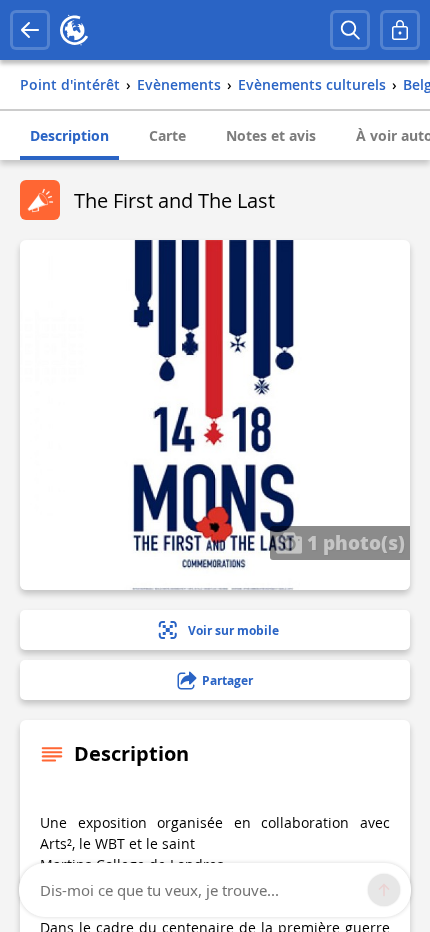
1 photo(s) (353, 542)
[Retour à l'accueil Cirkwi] (74, 30)
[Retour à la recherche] (30, 30)
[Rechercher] (350, 30)
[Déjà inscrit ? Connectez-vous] (400, 30)
